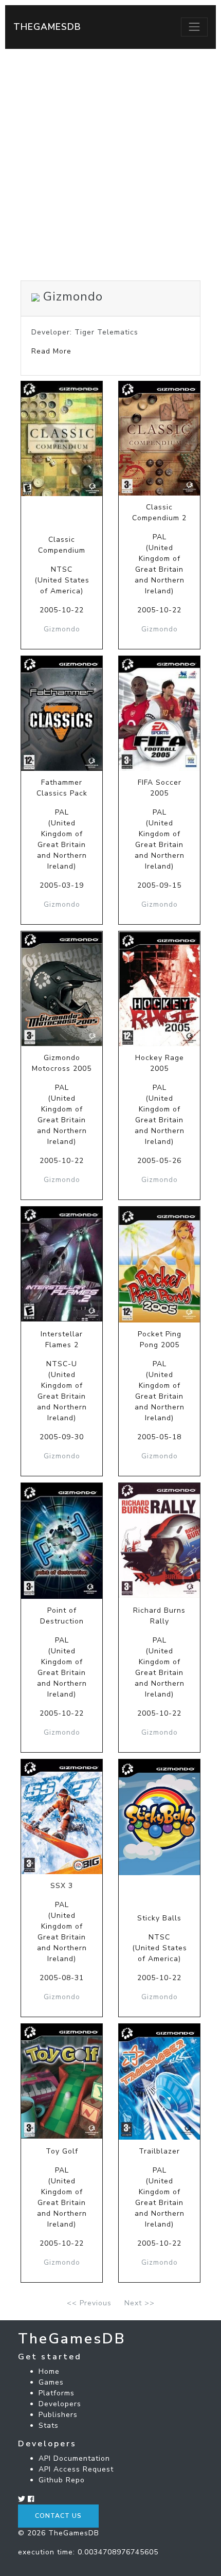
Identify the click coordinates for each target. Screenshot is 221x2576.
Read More (51, 351)
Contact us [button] (58, 2516)
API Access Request (76, 2469)
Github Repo (62, 2480)
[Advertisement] (110, 165)
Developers (60, 2404)
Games (51, 2382)
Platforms (57, 2393)
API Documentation (74, 2458)
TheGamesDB (47, 27)
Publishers (58, 2415)
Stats (49, 2425)
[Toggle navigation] (194, 27)
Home (49, 2371)
